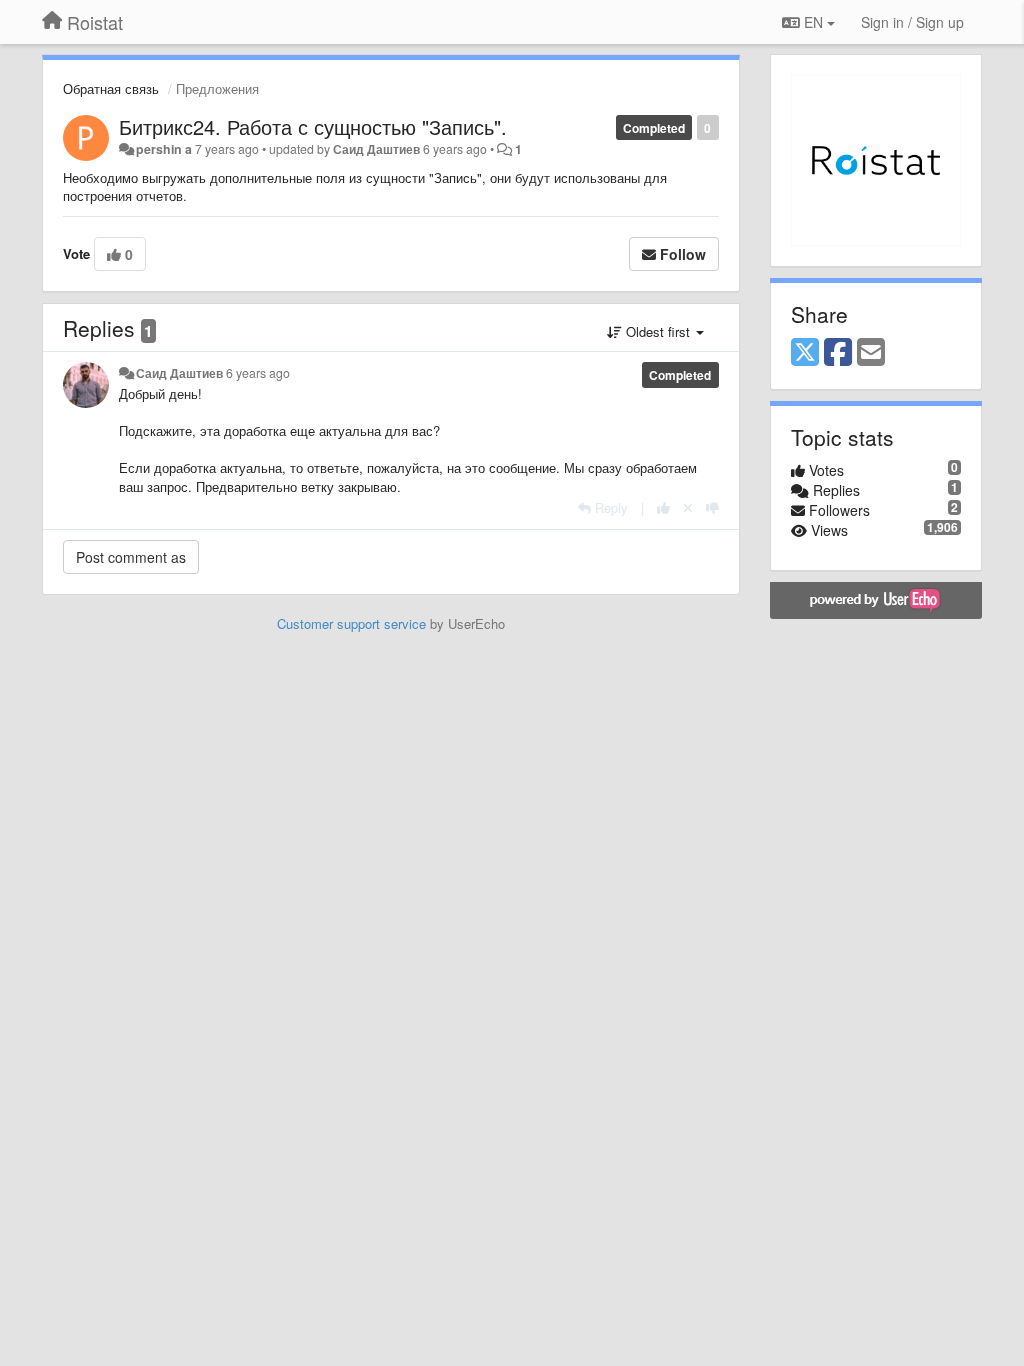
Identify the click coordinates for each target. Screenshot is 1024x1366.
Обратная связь (111, 88)
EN (813, 22)
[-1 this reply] (712, 507)
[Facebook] (838, 353)
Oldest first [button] (658, 331)
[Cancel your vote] (688, 507)
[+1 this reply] (663, 507)
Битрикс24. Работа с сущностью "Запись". (313, 126)
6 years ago (258, 373)
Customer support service (351, 623)
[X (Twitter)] (805, 353)
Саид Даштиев (376, 149)
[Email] (871, 353)
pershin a (164, 149)
